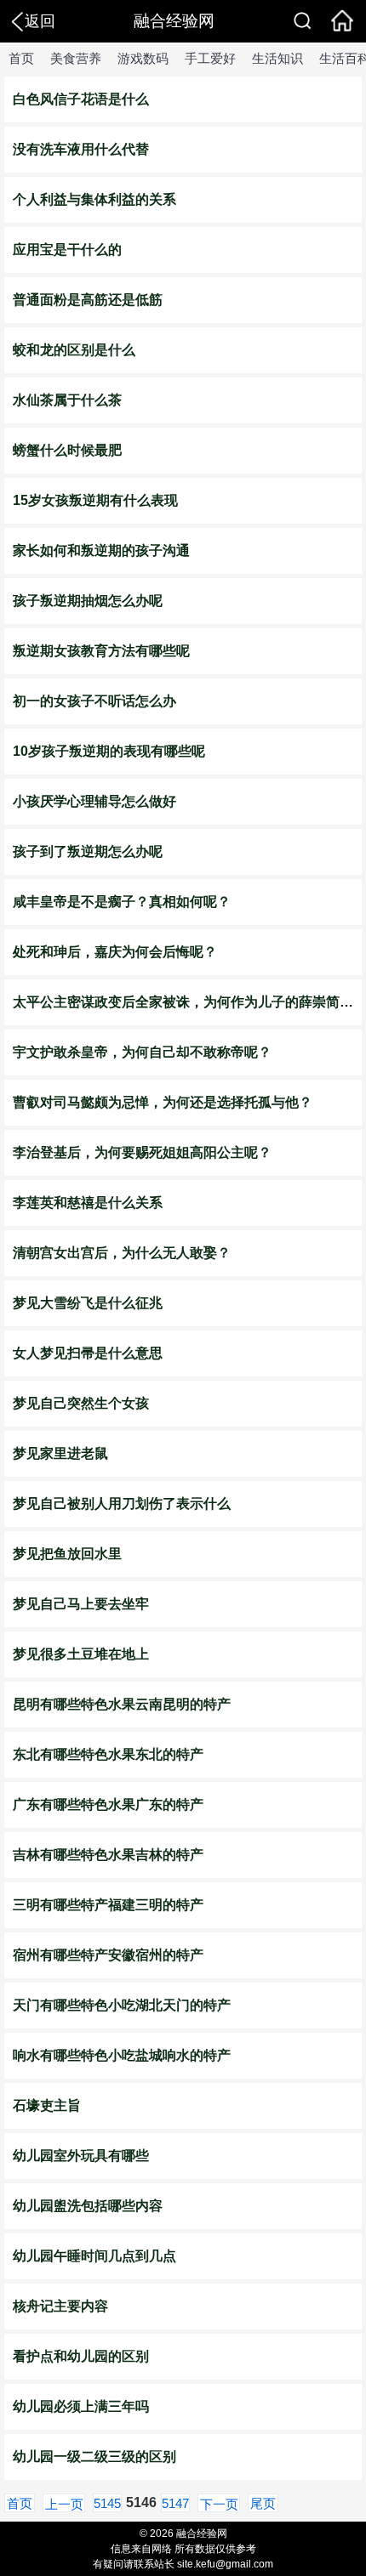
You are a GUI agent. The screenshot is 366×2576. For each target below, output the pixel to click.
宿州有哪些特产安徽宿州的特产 (108, 1955)
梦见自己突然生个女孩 (81, 1403)
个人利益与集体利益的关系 (94, 199)
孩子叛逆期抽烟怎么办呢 (88, 601)
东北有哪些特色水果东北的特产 (108, 1754)
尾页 (263, 2503)
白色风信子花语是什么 (81, 99)
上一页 (64, 2504)
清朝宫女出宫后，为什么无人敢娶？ (122, 1253)
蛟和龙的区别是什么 (74, 350)
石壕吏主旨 (47, 2105)
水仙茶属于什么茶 (67, 400)
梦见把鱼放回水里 (67, 1554)
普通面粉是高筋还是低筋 (88, 300)
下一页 (219, 2504)
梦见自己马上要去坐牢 (81, 1604)
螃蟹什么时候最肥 (67, 450)
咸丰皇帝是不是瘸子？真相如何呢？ (122, 902)
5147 (175, 2503)
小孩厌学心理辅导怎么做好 (94, 801)
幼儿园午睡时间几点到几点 (94, 2256)
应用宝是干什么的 (67, 250)
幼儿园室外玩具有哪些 (81, 2156)
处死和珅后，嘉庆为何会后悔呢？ (115, 952)
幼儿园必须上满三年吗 (81, 2406)
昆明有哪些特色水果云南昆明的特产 (122, 1704)
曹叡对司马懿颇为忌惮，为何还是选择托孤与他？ (163, 1102)
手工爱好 (210, 58)
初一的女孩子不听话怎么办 (94, 701)
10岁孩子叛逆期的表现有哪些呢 (109, 751)
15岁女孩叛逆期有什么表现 (95, 500)
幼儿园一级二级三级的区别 (94, 2457)
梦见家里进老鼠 (60, 1453)
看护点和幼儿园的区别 (81, 2356)
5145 (107, 2503)
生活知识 (277, 58)
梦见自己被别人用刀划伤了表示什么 (122, 1504)
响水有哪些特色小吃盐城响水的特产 (122, 2055)
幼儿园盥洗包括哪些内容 (88, 2206)
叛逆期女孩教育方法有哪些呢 (101, 651)
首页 (21, 58)
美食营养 (76, 58)
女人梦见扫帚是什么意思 (88, 1353)
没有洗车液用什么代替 (81, 149)
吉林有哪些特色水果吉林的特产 (108, 1855)
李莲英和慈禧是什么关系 (88, 1203)
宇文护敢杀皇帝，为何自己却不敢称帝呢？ (142, 1052)
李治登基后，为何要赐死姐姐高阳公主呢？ (142, 1152)
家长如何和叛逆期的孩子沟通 (101, 550)
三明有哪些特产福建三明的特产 (108, 1905)
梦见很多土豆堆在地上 (81, 1654)
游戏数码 (143, 58)
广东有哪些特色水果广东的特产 (108, 1804)
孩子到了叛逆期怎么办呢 (88, 851)
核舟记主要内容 (60, 2306)
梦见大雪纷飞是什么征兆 (88, 1303)
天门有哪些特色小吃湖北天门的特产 (122, 2005)
